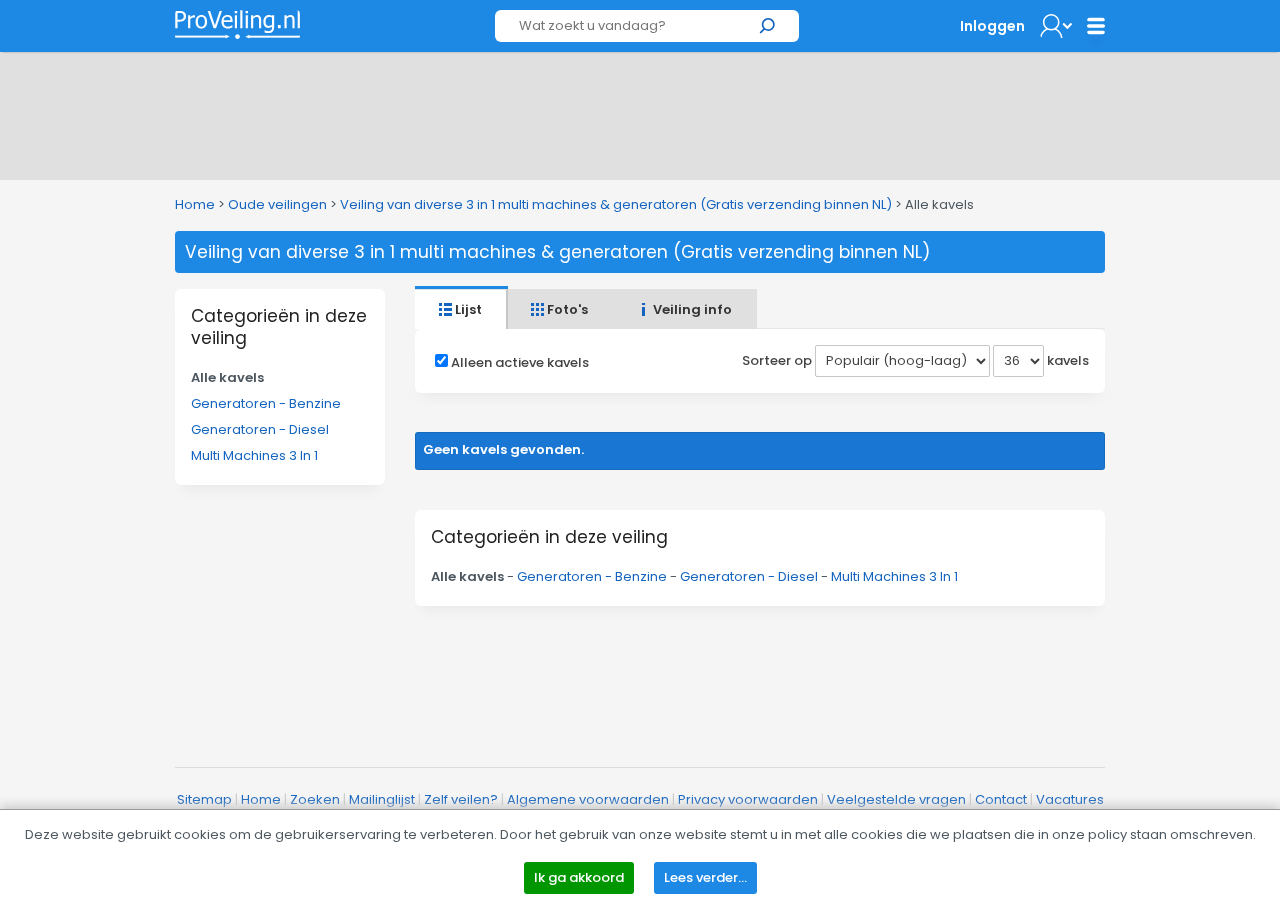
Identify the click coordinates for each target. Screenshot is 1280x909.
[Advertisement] (640, 112)
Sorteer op (777, 360)
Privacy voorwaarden (748, 799)
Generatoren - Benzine (266, 403)
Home (195, 204)
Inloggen (992, 26)
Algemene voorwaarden (588, 799)
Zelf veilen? (461, 799)
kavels (1068, 360)
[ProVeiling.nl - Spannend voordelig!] (237, 24)
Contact (1001, 799)
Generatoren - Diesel (260, 429)
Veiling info (691, 309)
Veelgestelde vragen (896, 799)
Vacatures (1070, 799)
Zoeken (315, 799)
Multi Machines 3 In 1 (254, 455)
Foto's (566, 309)
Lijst (467, 309)
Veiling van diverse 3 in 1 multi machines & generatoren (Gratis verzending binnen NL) (616, 204)
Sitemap (204, 799)
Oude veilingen (277, 204)
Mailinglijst (382, 799)
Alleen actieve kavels (520, 362)
